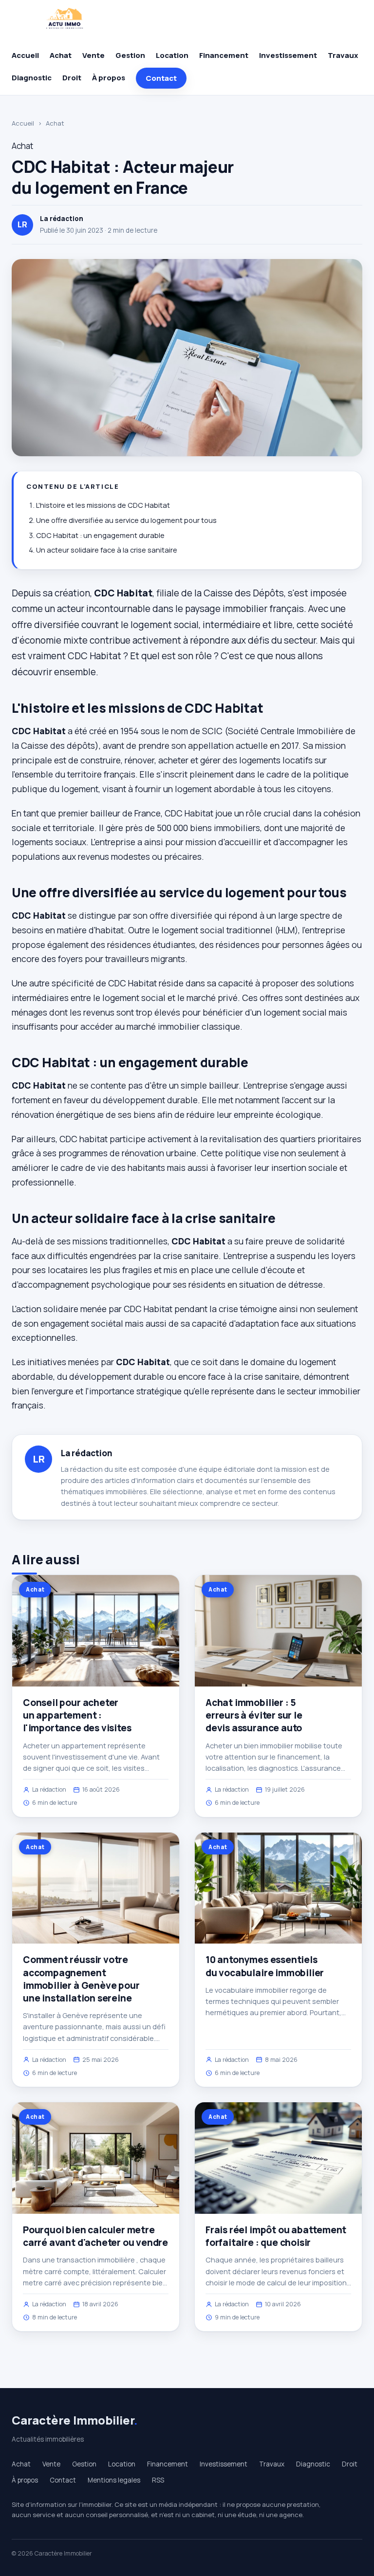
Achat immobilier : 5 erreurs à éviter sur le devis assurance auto (254, 1715)
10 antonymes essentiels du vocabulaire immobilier (265, 1966)
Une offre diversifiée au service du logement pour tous (126, 520)
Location (172, 55)
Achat (61, 55)
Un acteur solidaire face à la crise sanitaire (107, 550)
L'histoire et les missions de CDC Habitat (103, 505)
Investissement (288, 55)
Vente (93, 55)
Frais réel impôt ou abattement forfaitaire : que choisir (276, 2236)
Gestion (130, 55)
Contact (161, 78)
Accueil (25, 55)
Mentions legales (114, 2480)
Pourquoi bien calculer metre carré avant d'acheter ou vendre (95, 2236)
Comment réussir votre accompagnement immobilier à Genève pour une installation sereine (81, 1979)
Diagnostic (32, 78)
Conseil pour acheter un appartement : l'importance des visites (77, 1715)
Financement (224, 55)
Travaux (343, 55)
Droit (72, 78)
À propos (109, 78)
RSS (158, 2480)
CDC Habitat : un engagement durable (100, 535)
